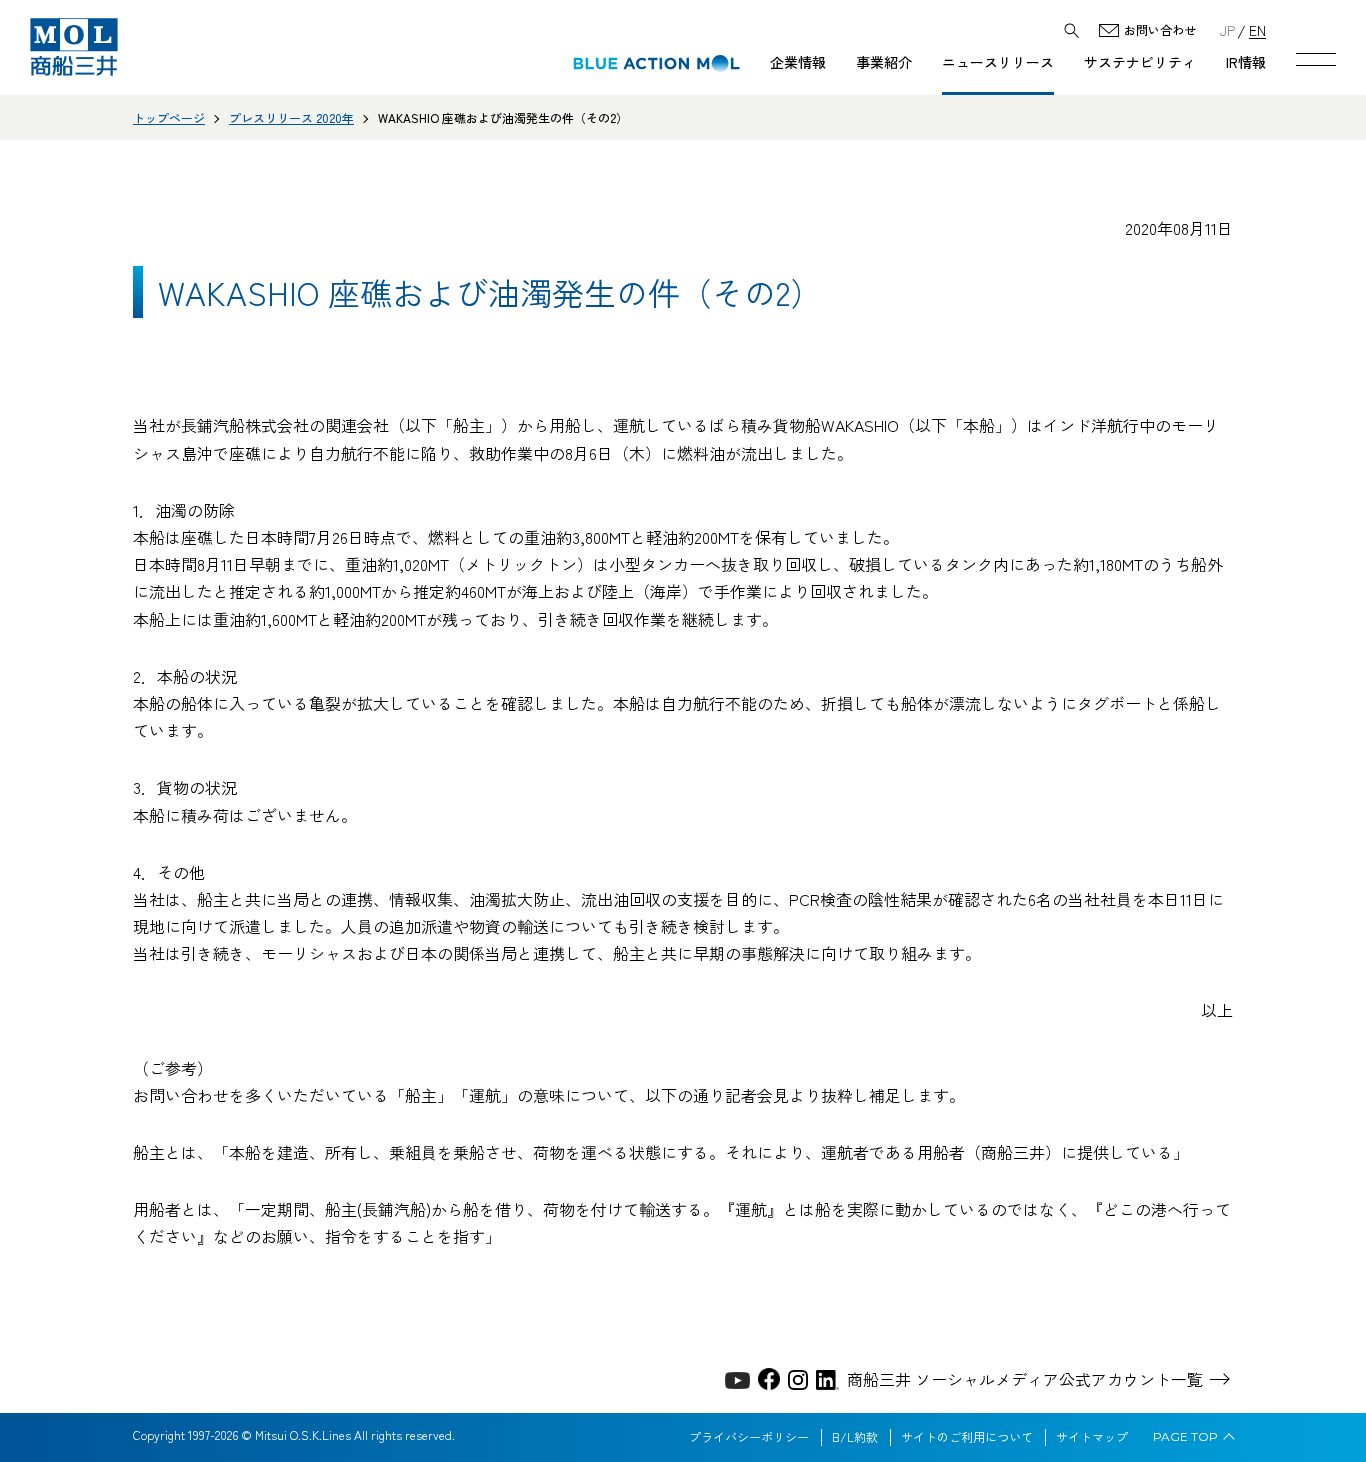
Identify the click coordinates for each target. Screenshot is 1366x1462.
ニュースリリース (998, 62)
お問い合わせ (1160, 30)
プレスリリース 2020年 (291, 117)
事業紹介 (884, 62)
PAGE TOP (1185, 1437)
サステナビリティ (1140, 62)
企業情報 (798, 62)
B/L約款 (855, 1437)
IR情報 (1246, 62)
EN (1257, 29)
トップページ (169, 117)
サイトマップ (1092, 1437)
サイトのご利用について (967, 1437)
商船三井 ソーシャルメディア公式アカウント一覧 (1025, 1379)
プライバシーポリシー (749, 1437)
